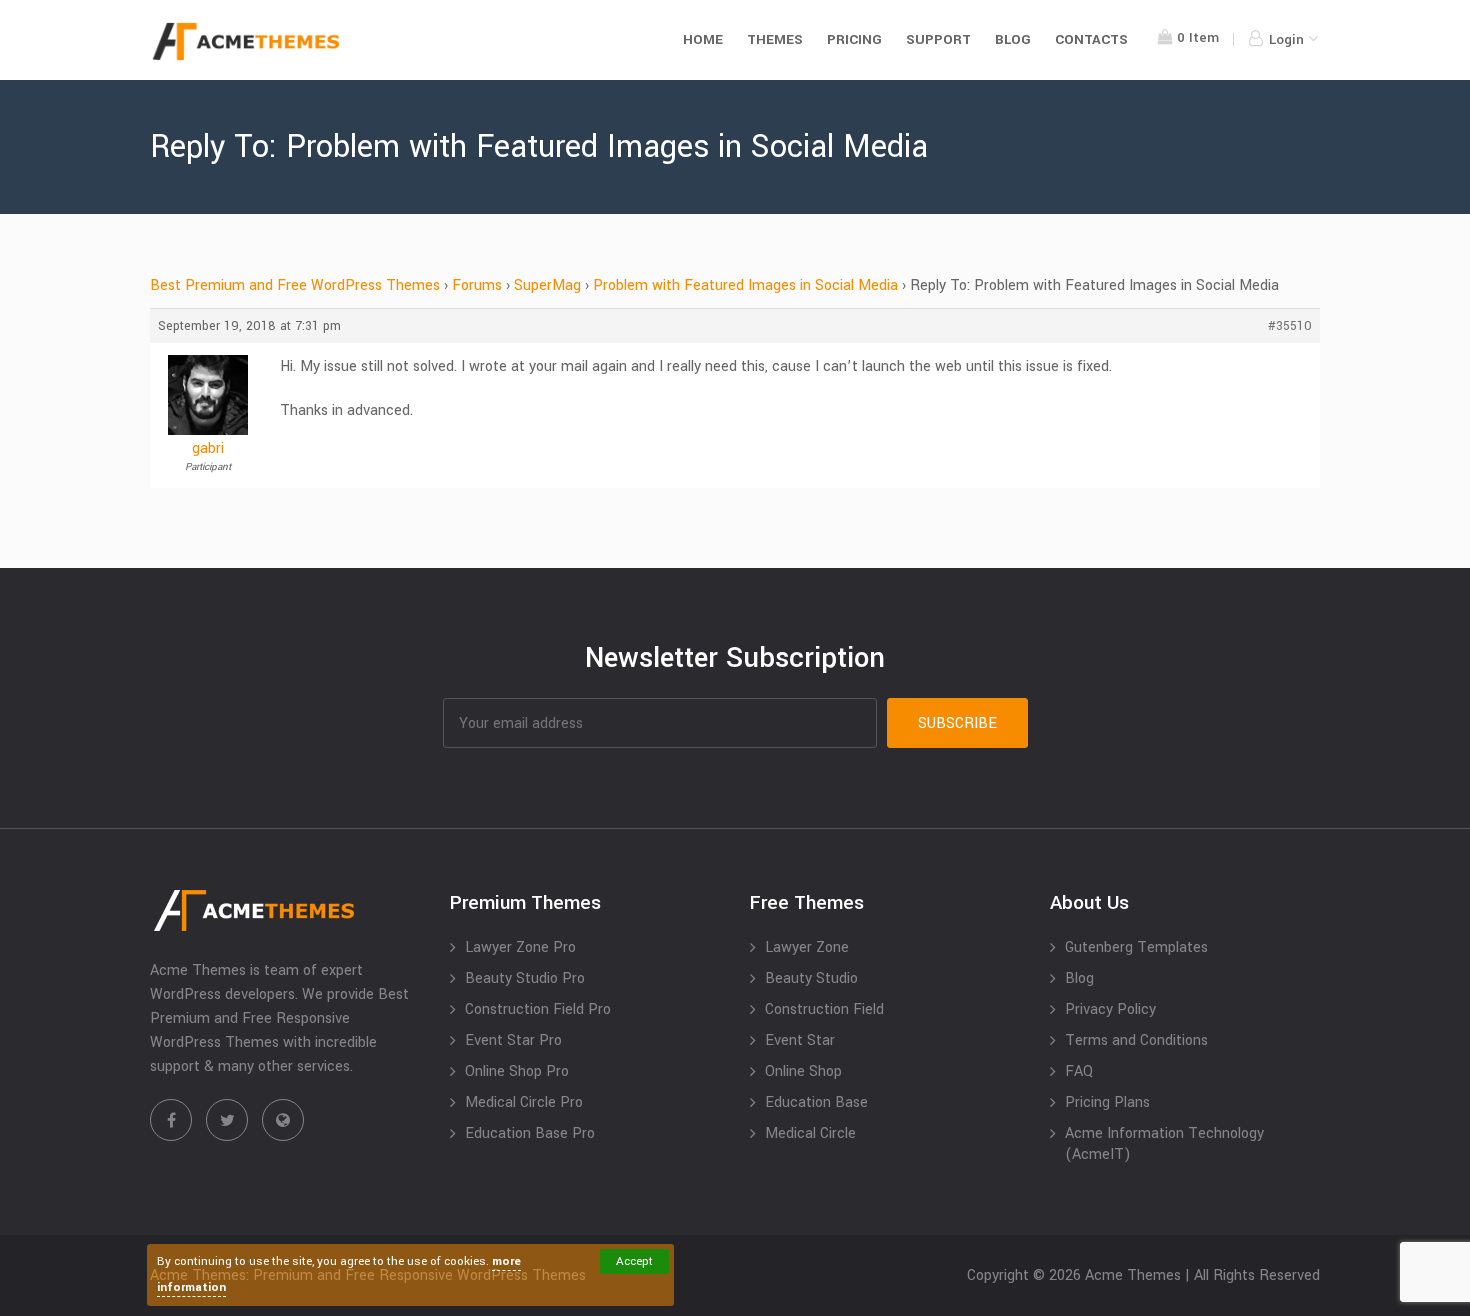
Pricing (854, 39)
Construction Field (824, 1009)
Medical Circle (810, 1133)
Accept (634, 1261)
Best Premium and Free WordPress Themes (295, 285)
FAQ (1079, 1071)
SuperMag (547, 285)
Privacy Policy (1110, 1009)
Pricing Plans (1107, 1102)
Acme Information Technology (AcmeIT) (1164, 1144)
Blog (1013, 39)
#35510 (1290, 326)
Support (938, 39)
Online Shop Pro (517, 1071)
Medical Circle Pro (524, 1102)
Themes (775, 39)
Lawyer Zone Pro (520, 947)
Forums (477, 285)
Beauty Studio (811, 978)
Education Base (816, 1102)
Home (703, 39)
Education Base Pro (530, 1133)
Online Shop (803, 1071)
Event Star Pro (513, 1040)
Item (1198, 37)
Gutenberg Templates (1136, 947)
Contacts (1091, 39)
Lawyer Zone (807, 947)
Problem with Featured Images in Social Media (745, 285)
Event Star (800, 1040)
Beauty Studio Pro (525, 978)
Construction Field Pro (538, 1009)
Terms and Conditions (1136, 1040)
